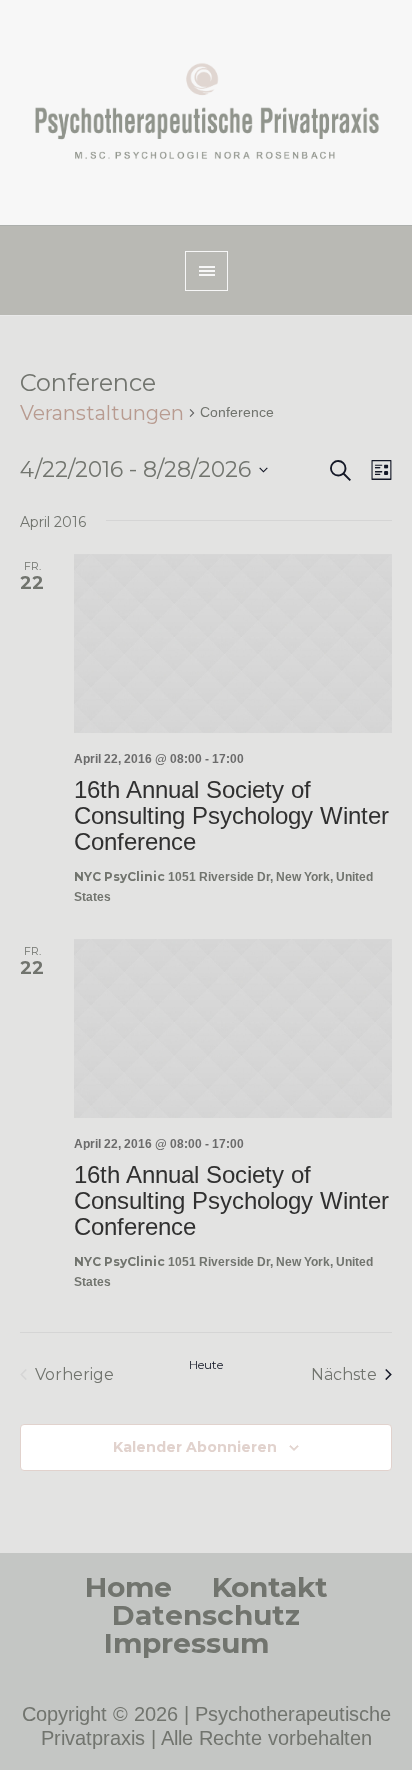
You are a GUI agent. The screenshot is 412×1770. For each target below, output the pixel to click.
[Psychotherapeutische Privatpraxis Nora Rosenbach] (206, 112)
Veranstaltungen (102, 413)
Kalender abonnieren (195, 1447)
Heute (206, 1364)
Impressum (186, 1643)
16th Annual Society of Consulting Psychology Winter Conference (231, 815)
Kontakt (270, 1587)
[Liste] (377, 470)
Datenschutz (206, 1615)
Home (128, 1587)
